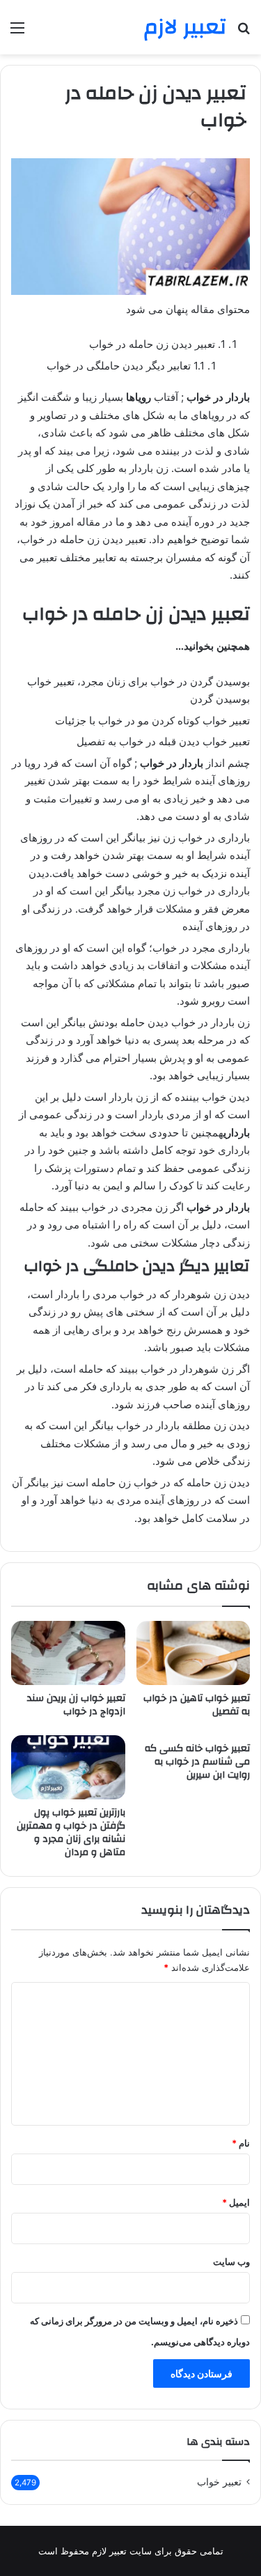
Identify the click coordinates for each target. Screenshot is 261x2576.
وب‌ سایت (231, 2262)
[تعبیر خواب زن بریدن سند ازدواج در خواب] (68, 1653)
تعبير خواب (219, 2482)
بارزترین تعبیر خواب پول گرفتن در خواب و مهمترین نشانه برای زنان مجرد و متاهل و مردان (71, 1832)
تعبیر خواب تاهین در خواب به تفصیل (197, 1705)
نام (241, 2143)
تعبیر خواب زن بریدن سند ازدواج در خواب (76, 1705)
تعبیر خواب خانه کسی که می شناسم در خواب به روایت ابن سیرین (197, 1762)
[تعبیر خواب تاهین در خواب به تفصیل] (193, 1653)
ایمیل (236, 2202)
